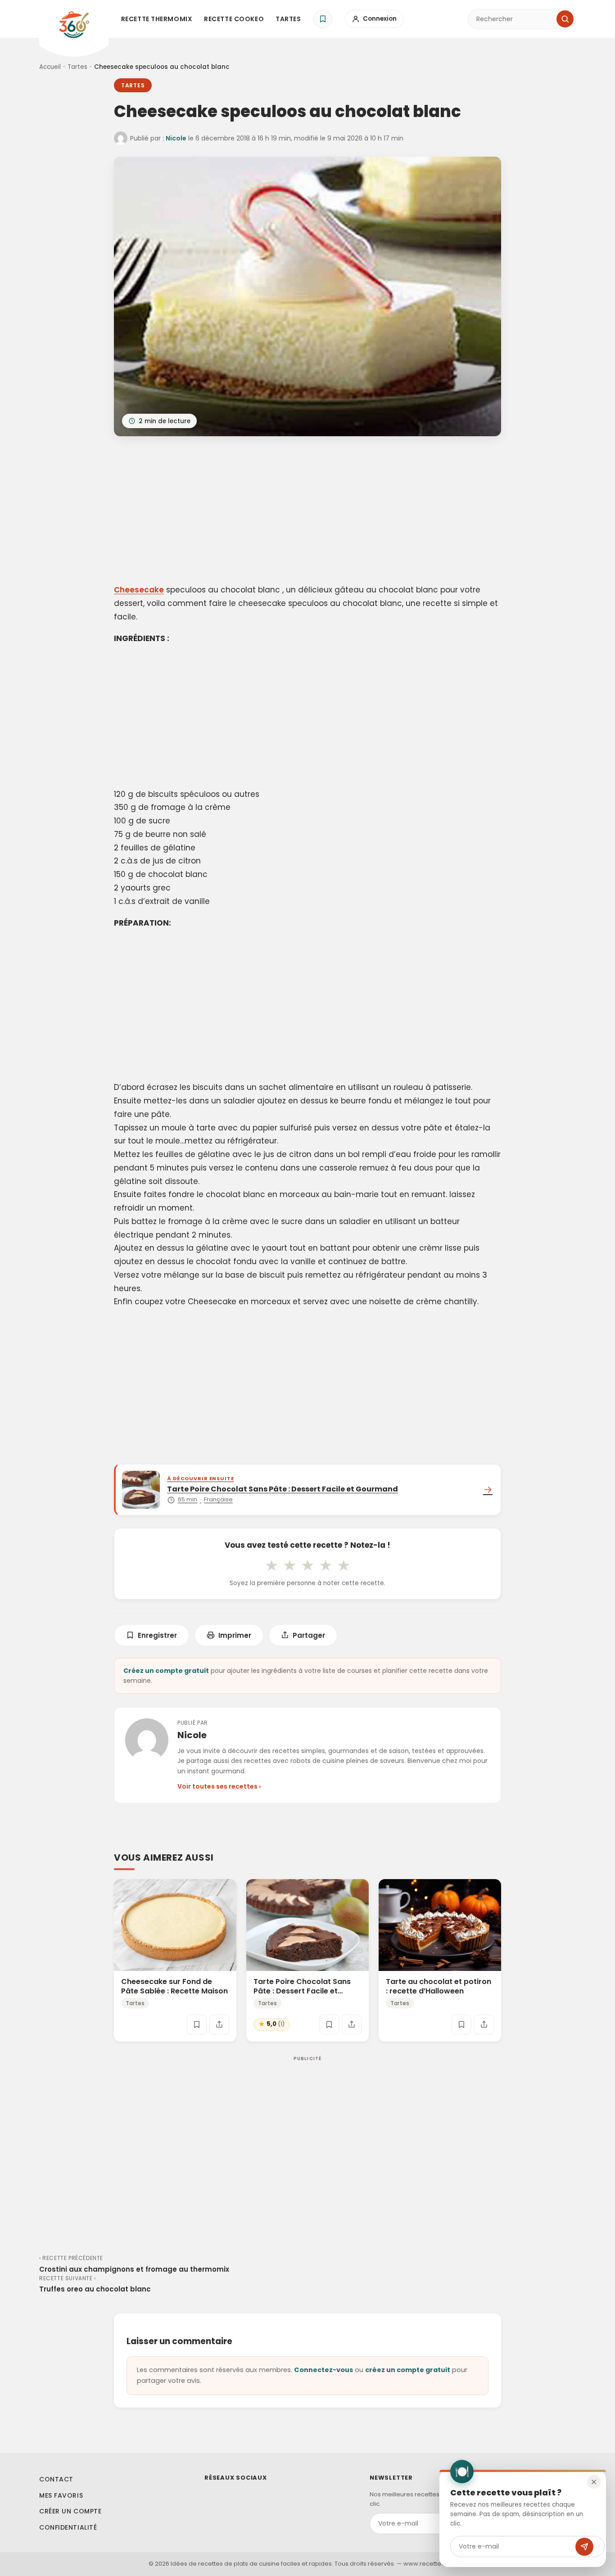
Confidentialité (68, 2527)
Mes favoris (61, 2495)
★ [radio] (271, 1565)
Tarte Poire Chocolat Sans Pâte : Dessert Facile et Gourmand (302, 1991)
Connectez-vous (323, 2370)
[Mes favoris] (323, 19)
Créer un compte (70, 2511)
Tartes (288, 19)
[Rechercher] (565, 19)
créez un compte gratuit (408, 2370)
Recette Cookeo (234, 19)
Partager (309, 1635)
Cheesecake (139, 590)
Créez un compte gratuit (166, 1671)
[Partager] (219, 2024)
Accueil (50, 67)
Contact (56, 2479)
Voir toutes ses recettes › (219, 1786)
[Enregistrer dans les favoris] (197, 2024)
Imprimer (235, 1635)
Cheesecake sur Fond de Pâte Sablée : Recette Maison (174, 1986)
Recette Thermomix (157, 19)
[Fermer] (594, 2482)
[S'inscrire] (584, 2547)
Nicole (176, 138)
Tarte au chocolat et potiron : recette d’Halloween (439, 1986)
